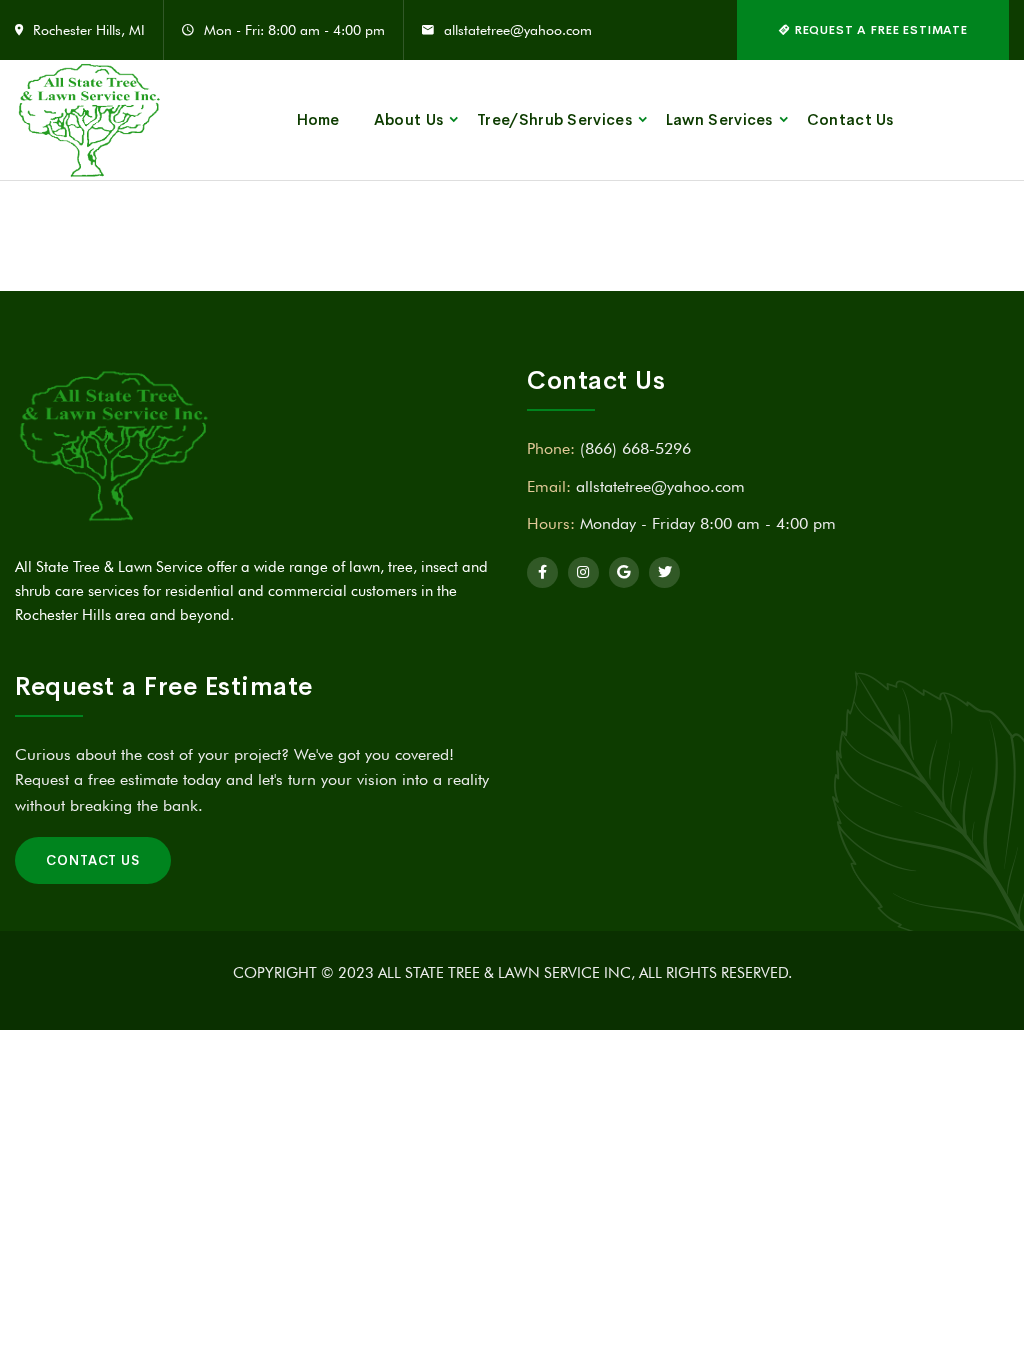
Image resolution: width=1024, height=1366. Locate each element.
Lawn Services (719, 119)
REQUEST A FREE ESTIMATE (879, 30)
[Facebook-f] (542, 572)
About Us (408, 119)
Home (318, 119)
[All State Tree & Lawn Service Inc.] (89, 120)
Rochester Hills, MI (89, 30)
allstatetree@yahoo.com (518, 30)
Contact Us (850, 119)
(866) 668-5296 (635, 448)
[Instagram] (583, 572)
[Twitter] (664, 572)
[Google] (624, 572)
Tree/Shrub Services (554, 119)
